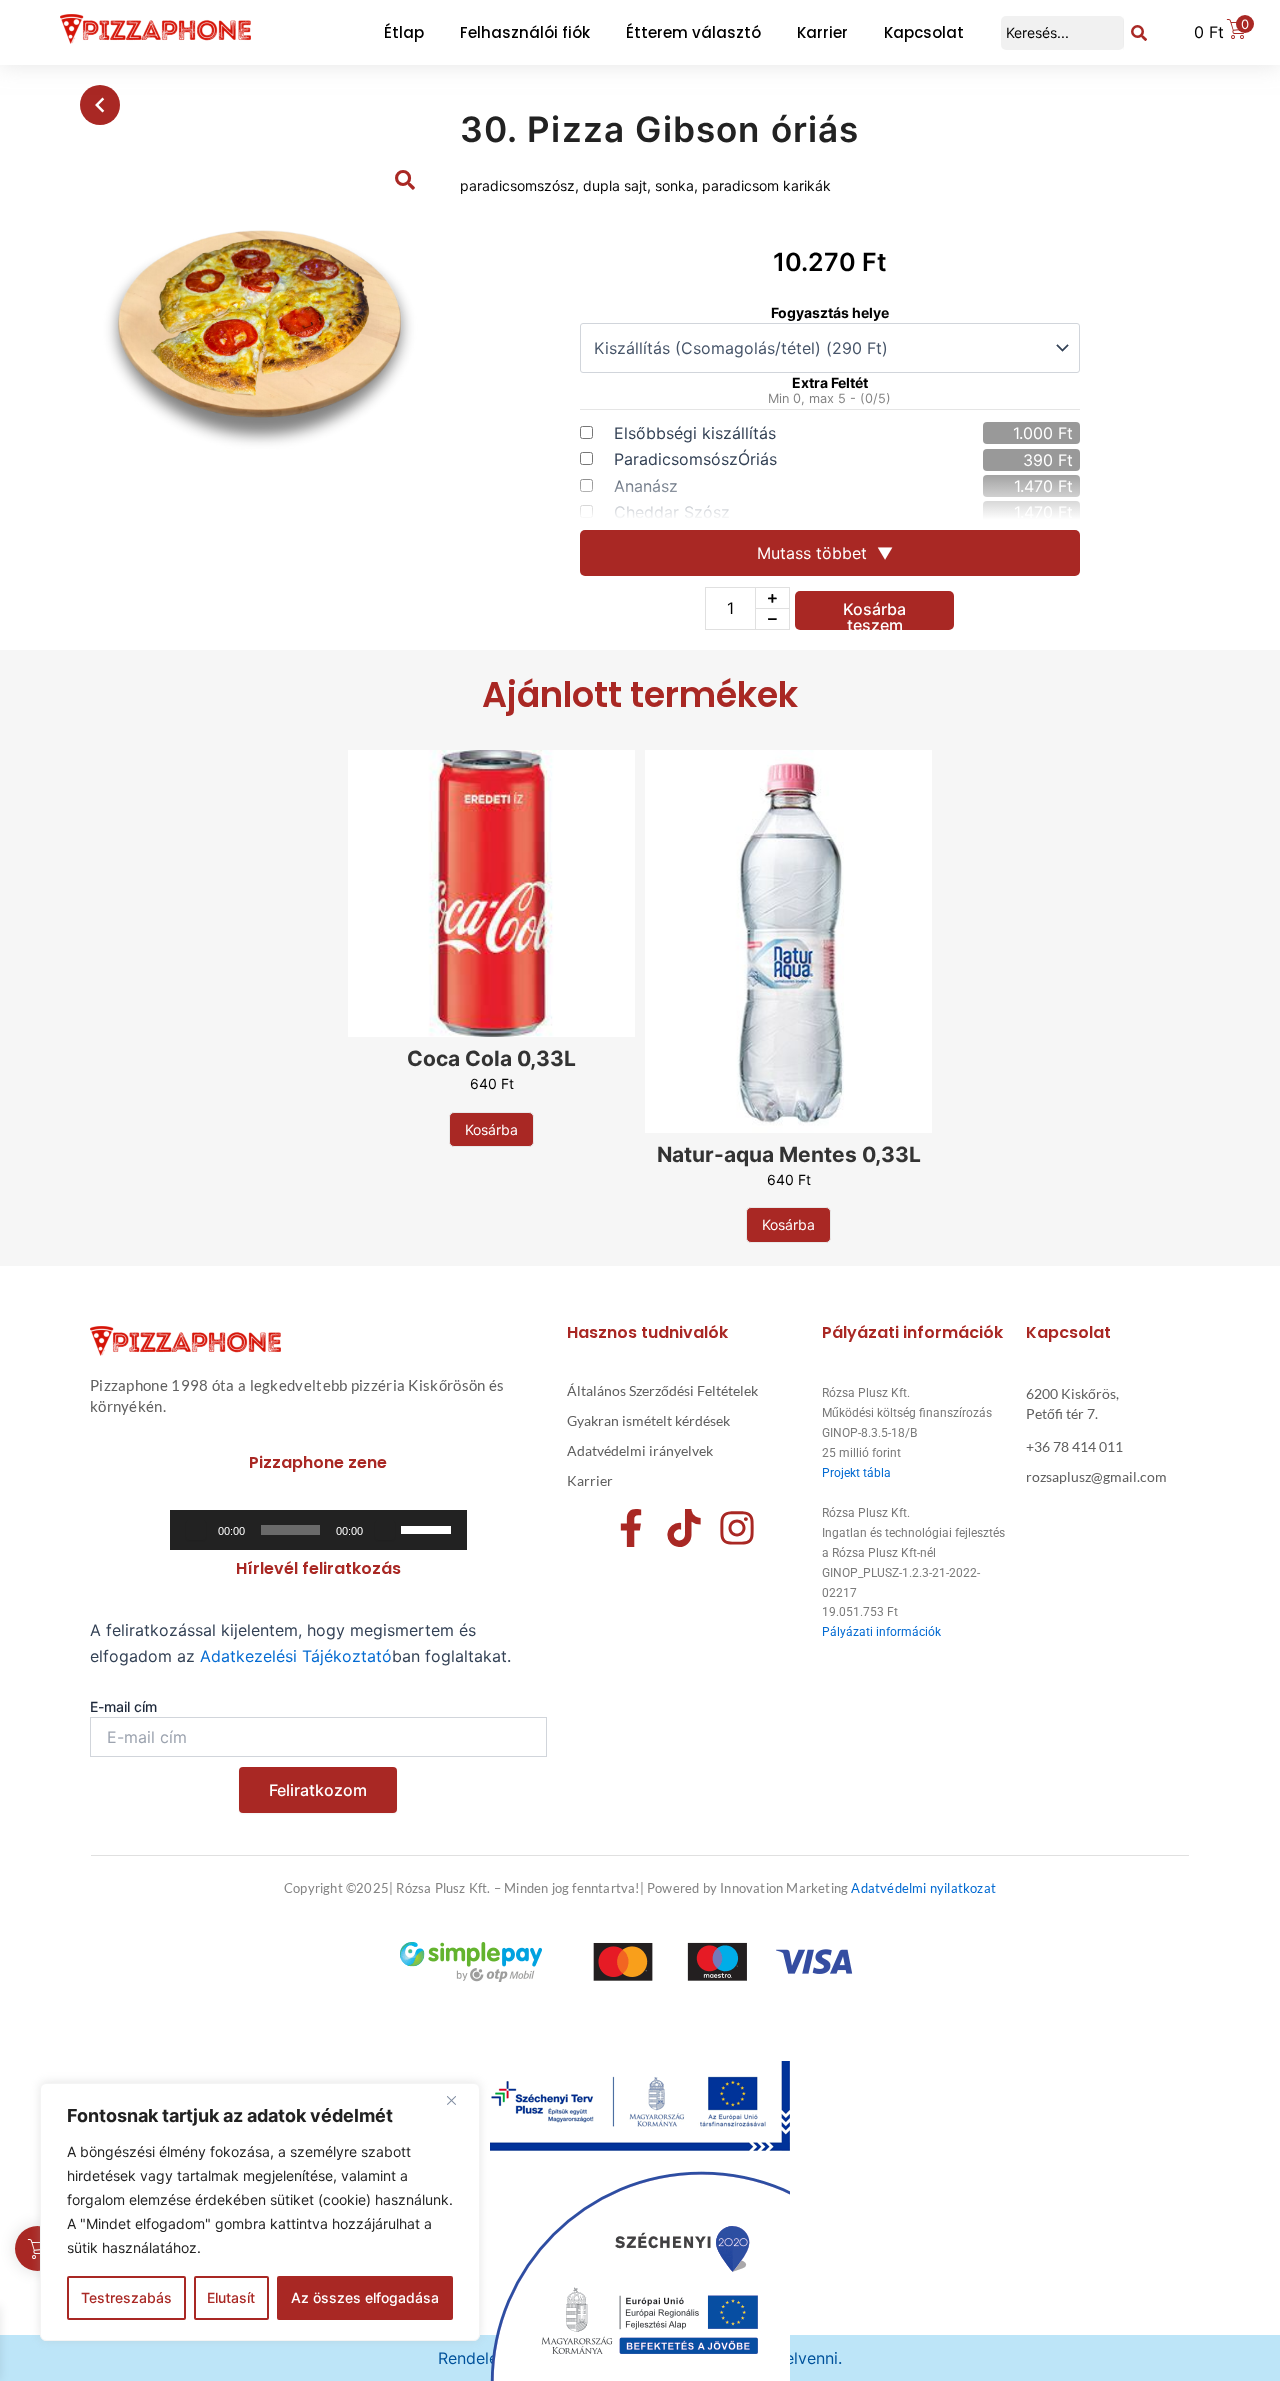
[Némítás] (385, 1530)
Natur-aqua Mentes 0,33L (789, 1154)
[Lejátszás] (196, 1530)
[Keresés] (1139, 33)
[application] (318, 1530)
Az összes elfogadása (365, 2297)
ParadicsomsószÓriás (695, 459)
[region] (260, 2212)
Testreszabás (126, 2297)
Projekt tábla (856, 1473)
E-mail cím (123, 1706)
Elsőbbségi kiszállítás (695, 433)
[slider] (429, 1528)
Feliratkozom (318, 1790)
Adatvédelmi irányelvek (640, 1450)
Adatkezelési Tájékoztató (296, 1656)
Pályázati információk (881, 1632)
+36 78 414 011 (1074, 1446)
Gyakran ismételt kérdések (648, 1420)
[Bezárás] (459, 2100)
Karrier (590, 1480)
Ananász (646, 486)
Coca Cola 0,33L (491, 1058)
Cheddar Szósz (672, 512)
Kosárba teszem (874, 614)
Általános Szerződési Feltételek (662, 1390)
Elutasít (231, 2297)
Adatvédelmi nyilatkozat (923, 1888)
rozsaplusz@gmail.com (1096, 1476)
